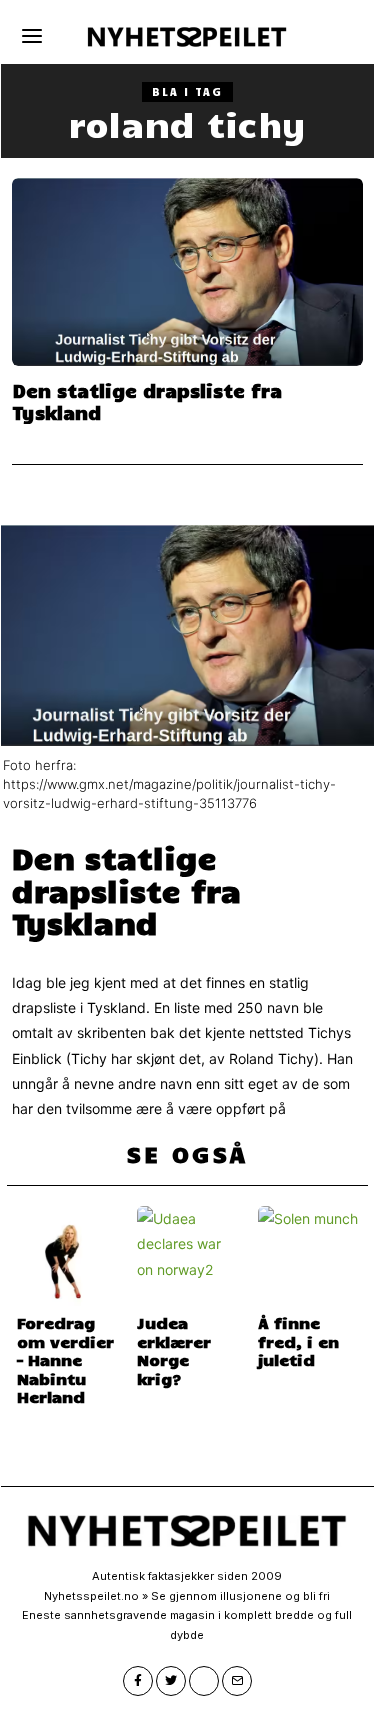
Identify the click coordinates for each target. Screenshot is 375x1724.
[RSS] (204, 1681)
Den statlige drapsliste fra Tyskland (147, 401)
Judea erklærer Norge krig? (174, 1349)
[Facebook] (138, 1681)
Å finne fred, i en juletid (298, 1340)
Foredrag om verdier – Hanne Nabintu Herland (65, 1359)
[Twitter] (171, 1681)
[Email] (237, 1681)
